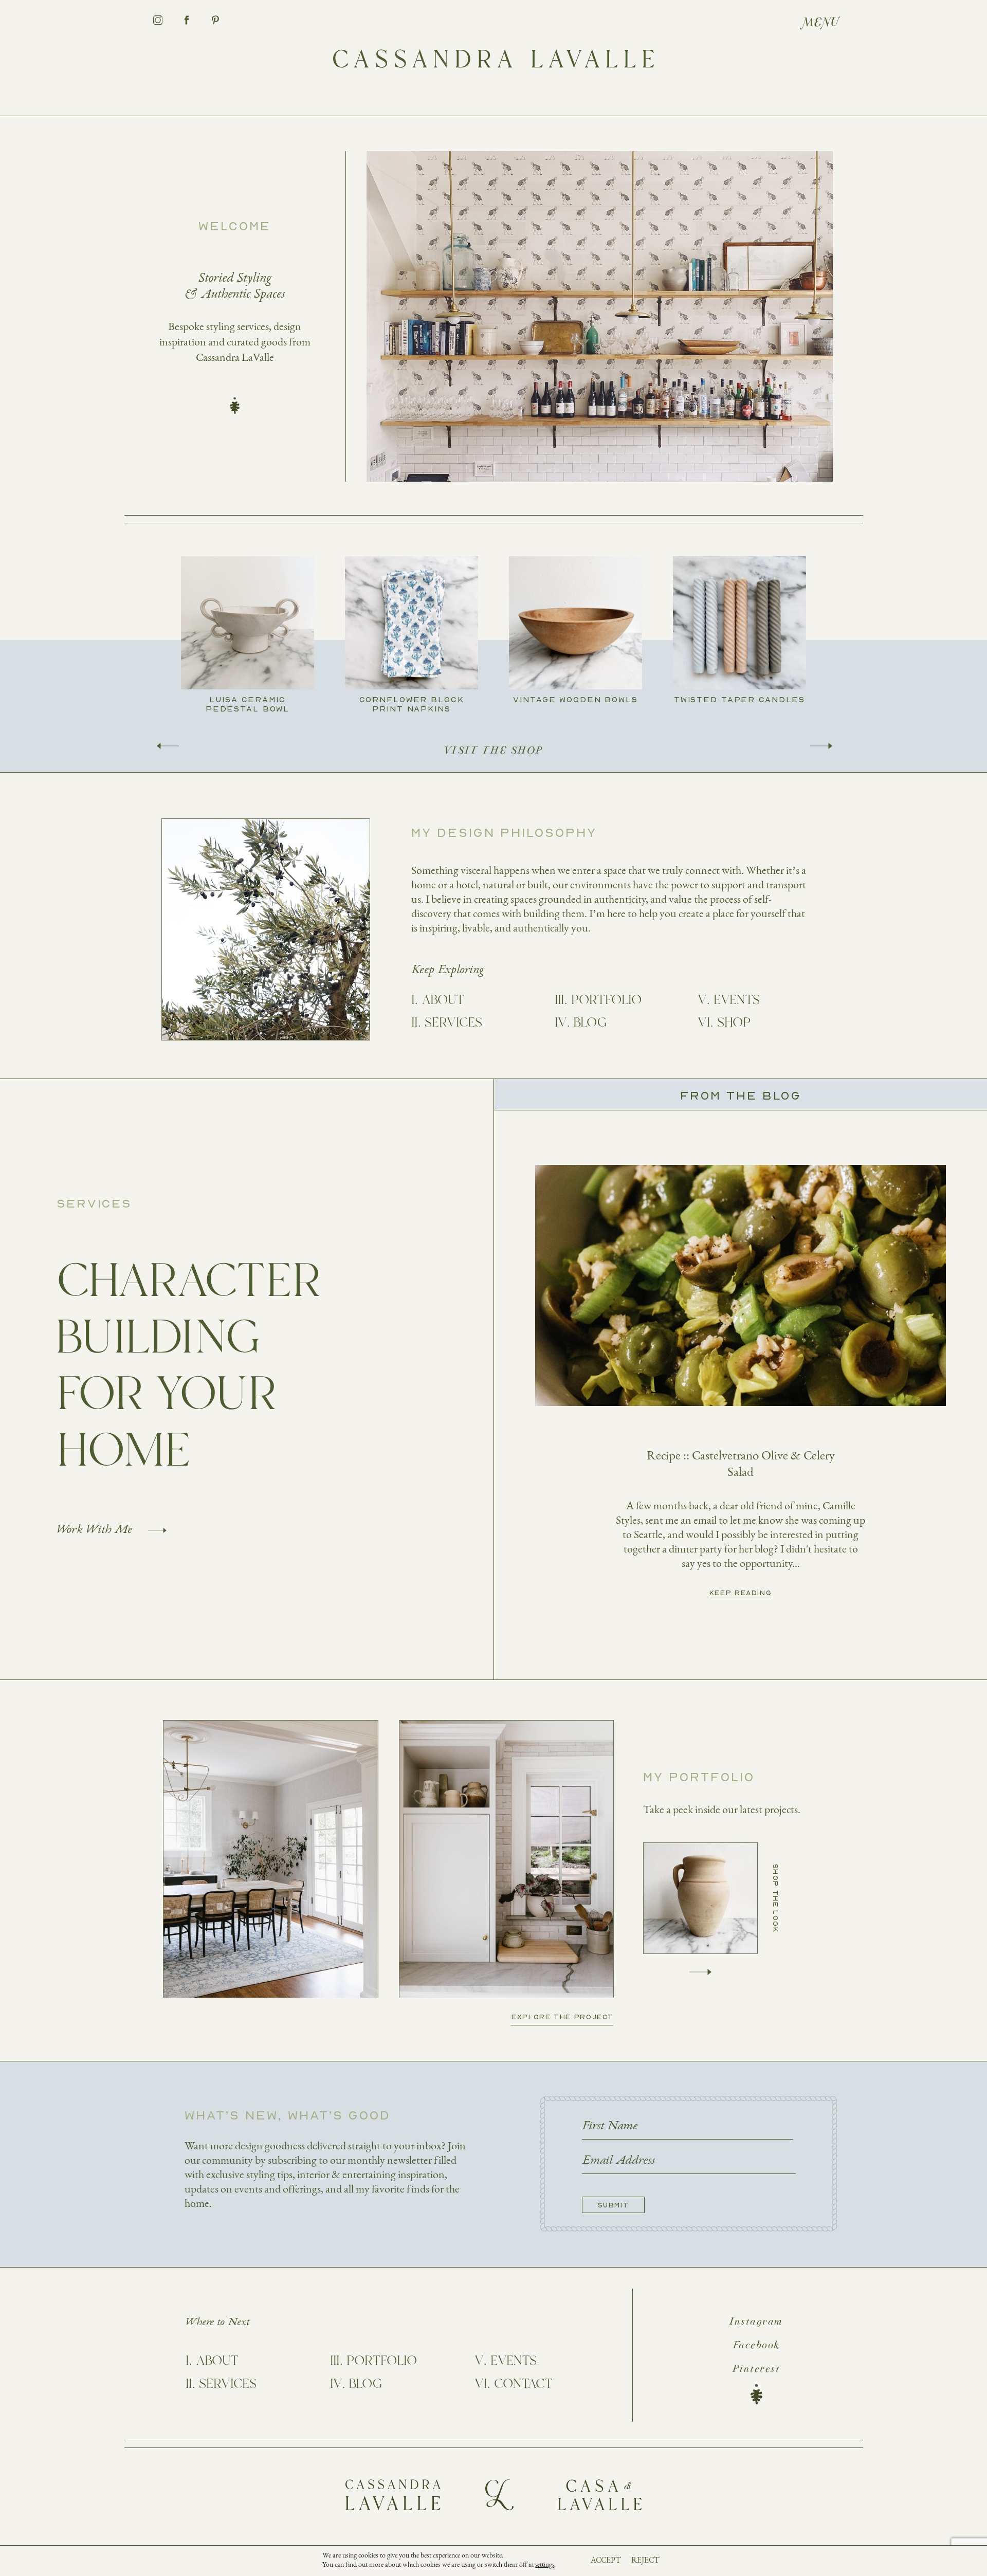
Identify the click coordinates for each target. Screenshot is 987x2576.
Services (453, 1023)
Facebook (756, 2346)
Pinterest (756, 2369)
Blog (590, 1023)
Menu (821, 23)
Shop (734, 1023)
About (443, 1000)
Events (737, 1000)
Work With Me (94, 1530)
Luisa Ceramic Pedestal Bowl (248, 704)
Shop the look (776, 1898)
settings (545, 2565)
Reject (645, 2560)
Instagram (756, 2322)
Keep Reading (741, 1593)
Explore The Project (563, 2016)
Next (821, 746)
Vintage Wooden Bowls (575, 699)
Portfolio (606, 1000)
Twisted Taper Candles (739, 699)
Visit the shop (494, 751)
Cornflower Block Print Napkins (412, 704)
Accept (606, 2560)
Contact (523, 2384)
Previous (168, 746)
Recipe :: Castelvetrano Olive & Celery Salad (741, 1464)
